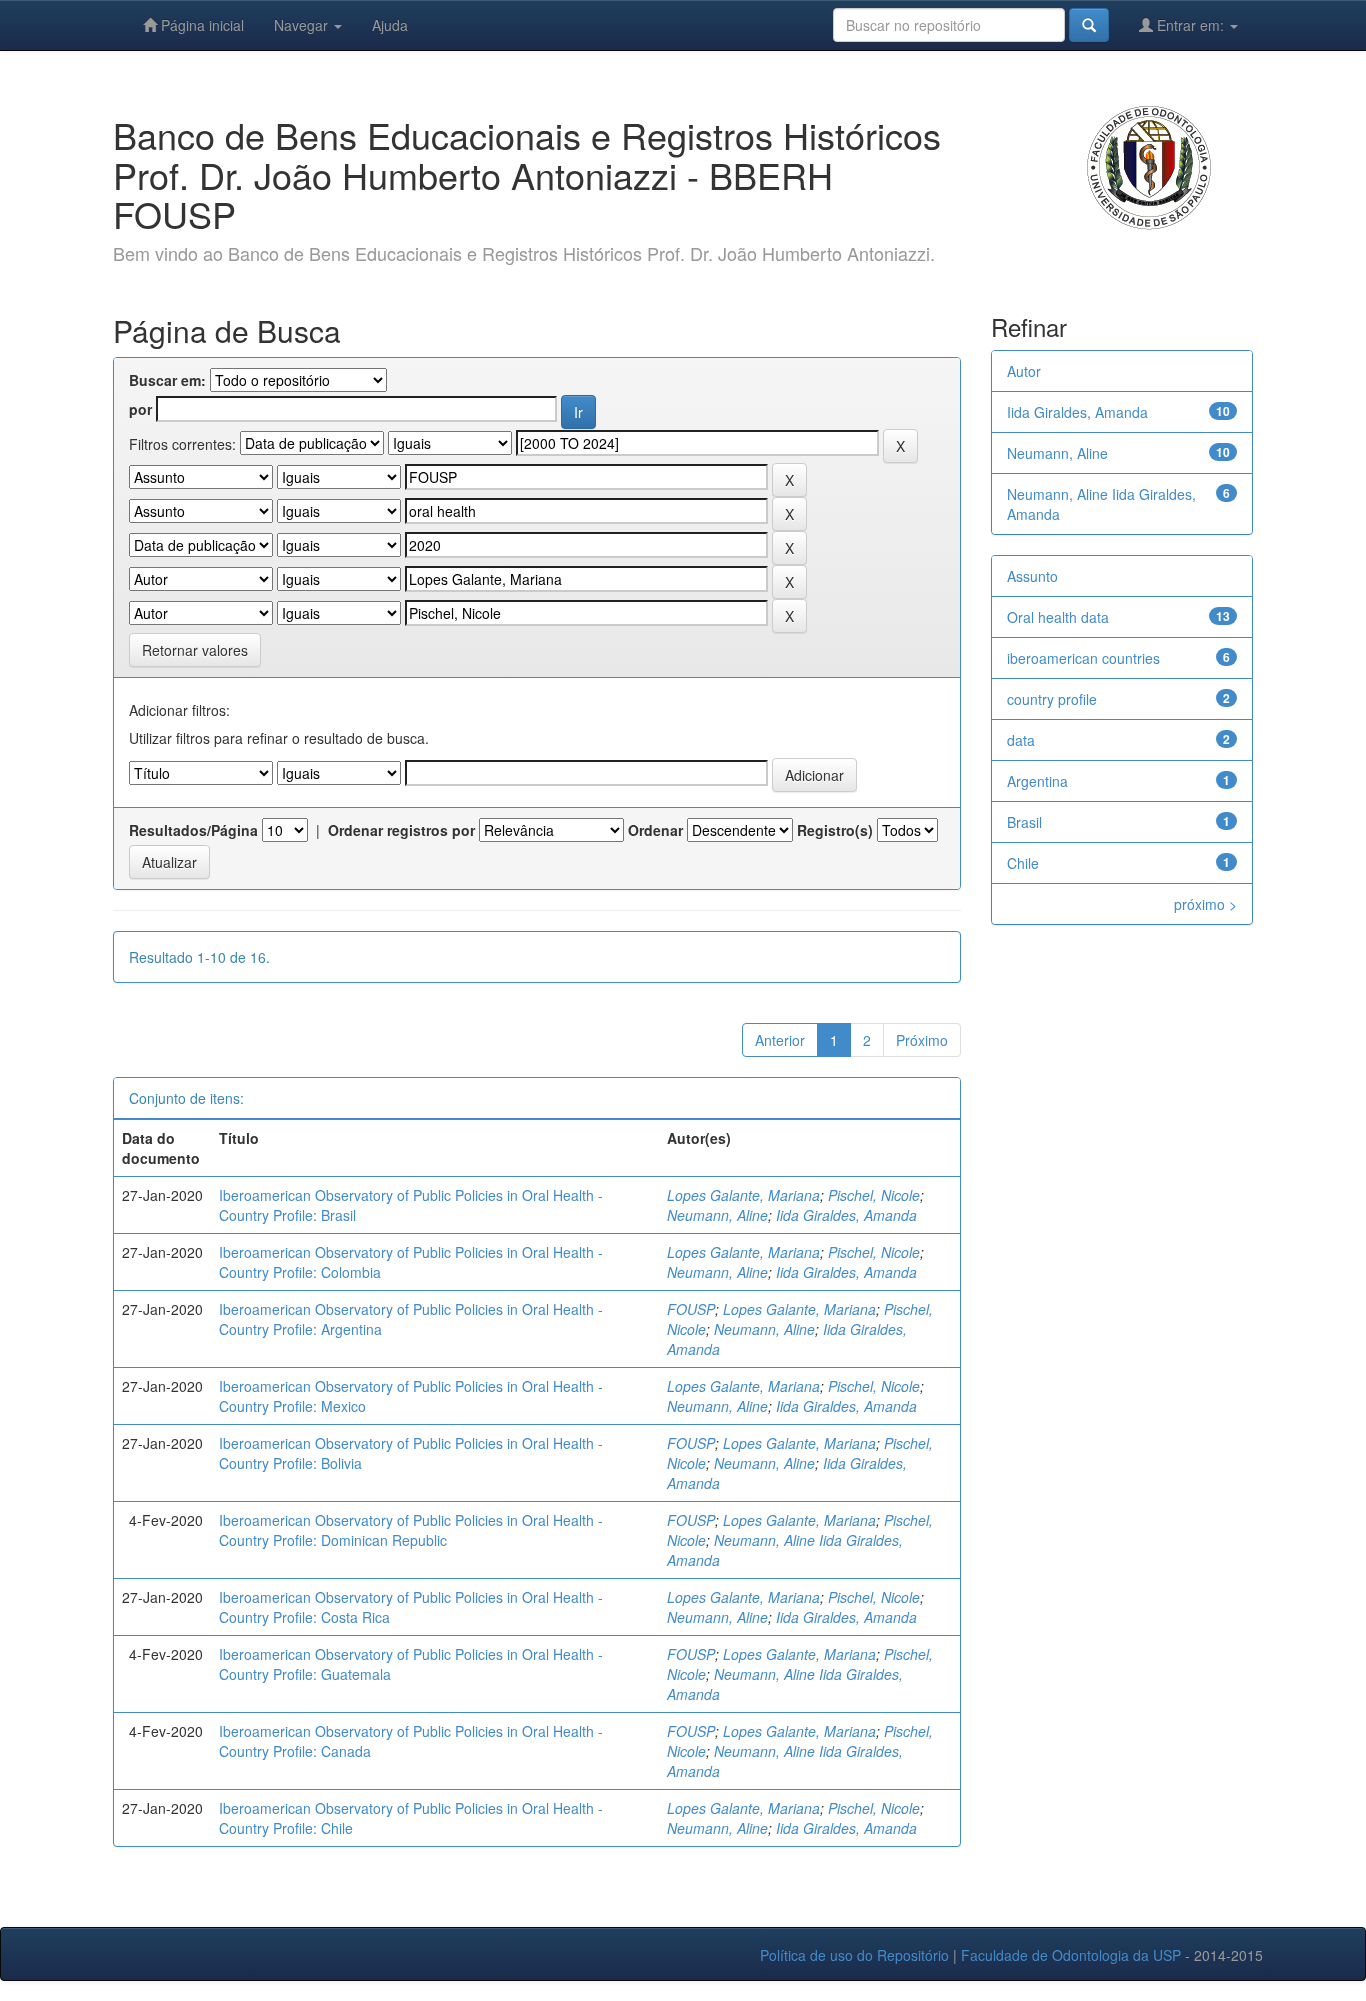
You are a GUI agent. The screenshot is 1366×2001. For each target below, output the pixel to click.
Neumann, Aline (717, 1215)
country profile (1052, 699)
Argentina (1037, 781)
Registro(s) (835, 830)
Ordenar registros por (401, 830)
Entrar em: (1190, 25)
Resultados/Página (193, 830)
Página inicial (200, 25)
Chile (1023, 863)
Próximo (922, 1040)
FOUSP (691, 1309)
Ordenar (655, 830)
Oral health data (1058, 617)
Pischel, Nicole (874, 1195)
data (1021, 740)
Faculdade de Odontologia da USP (1071, 1955)
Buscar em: (167, 380)
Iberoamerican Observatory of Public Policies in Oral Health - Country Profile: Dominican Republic (411, 1530)
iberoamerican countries (1083, 658)
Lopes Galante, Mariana (743, 1195)
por (140, 409)
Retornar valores (195, 650)
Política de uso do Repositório (854, 1955)
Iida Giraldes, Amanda (846, 1215)
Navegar (303, 25)
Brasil (1024, 822)
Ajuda (390, 25)
